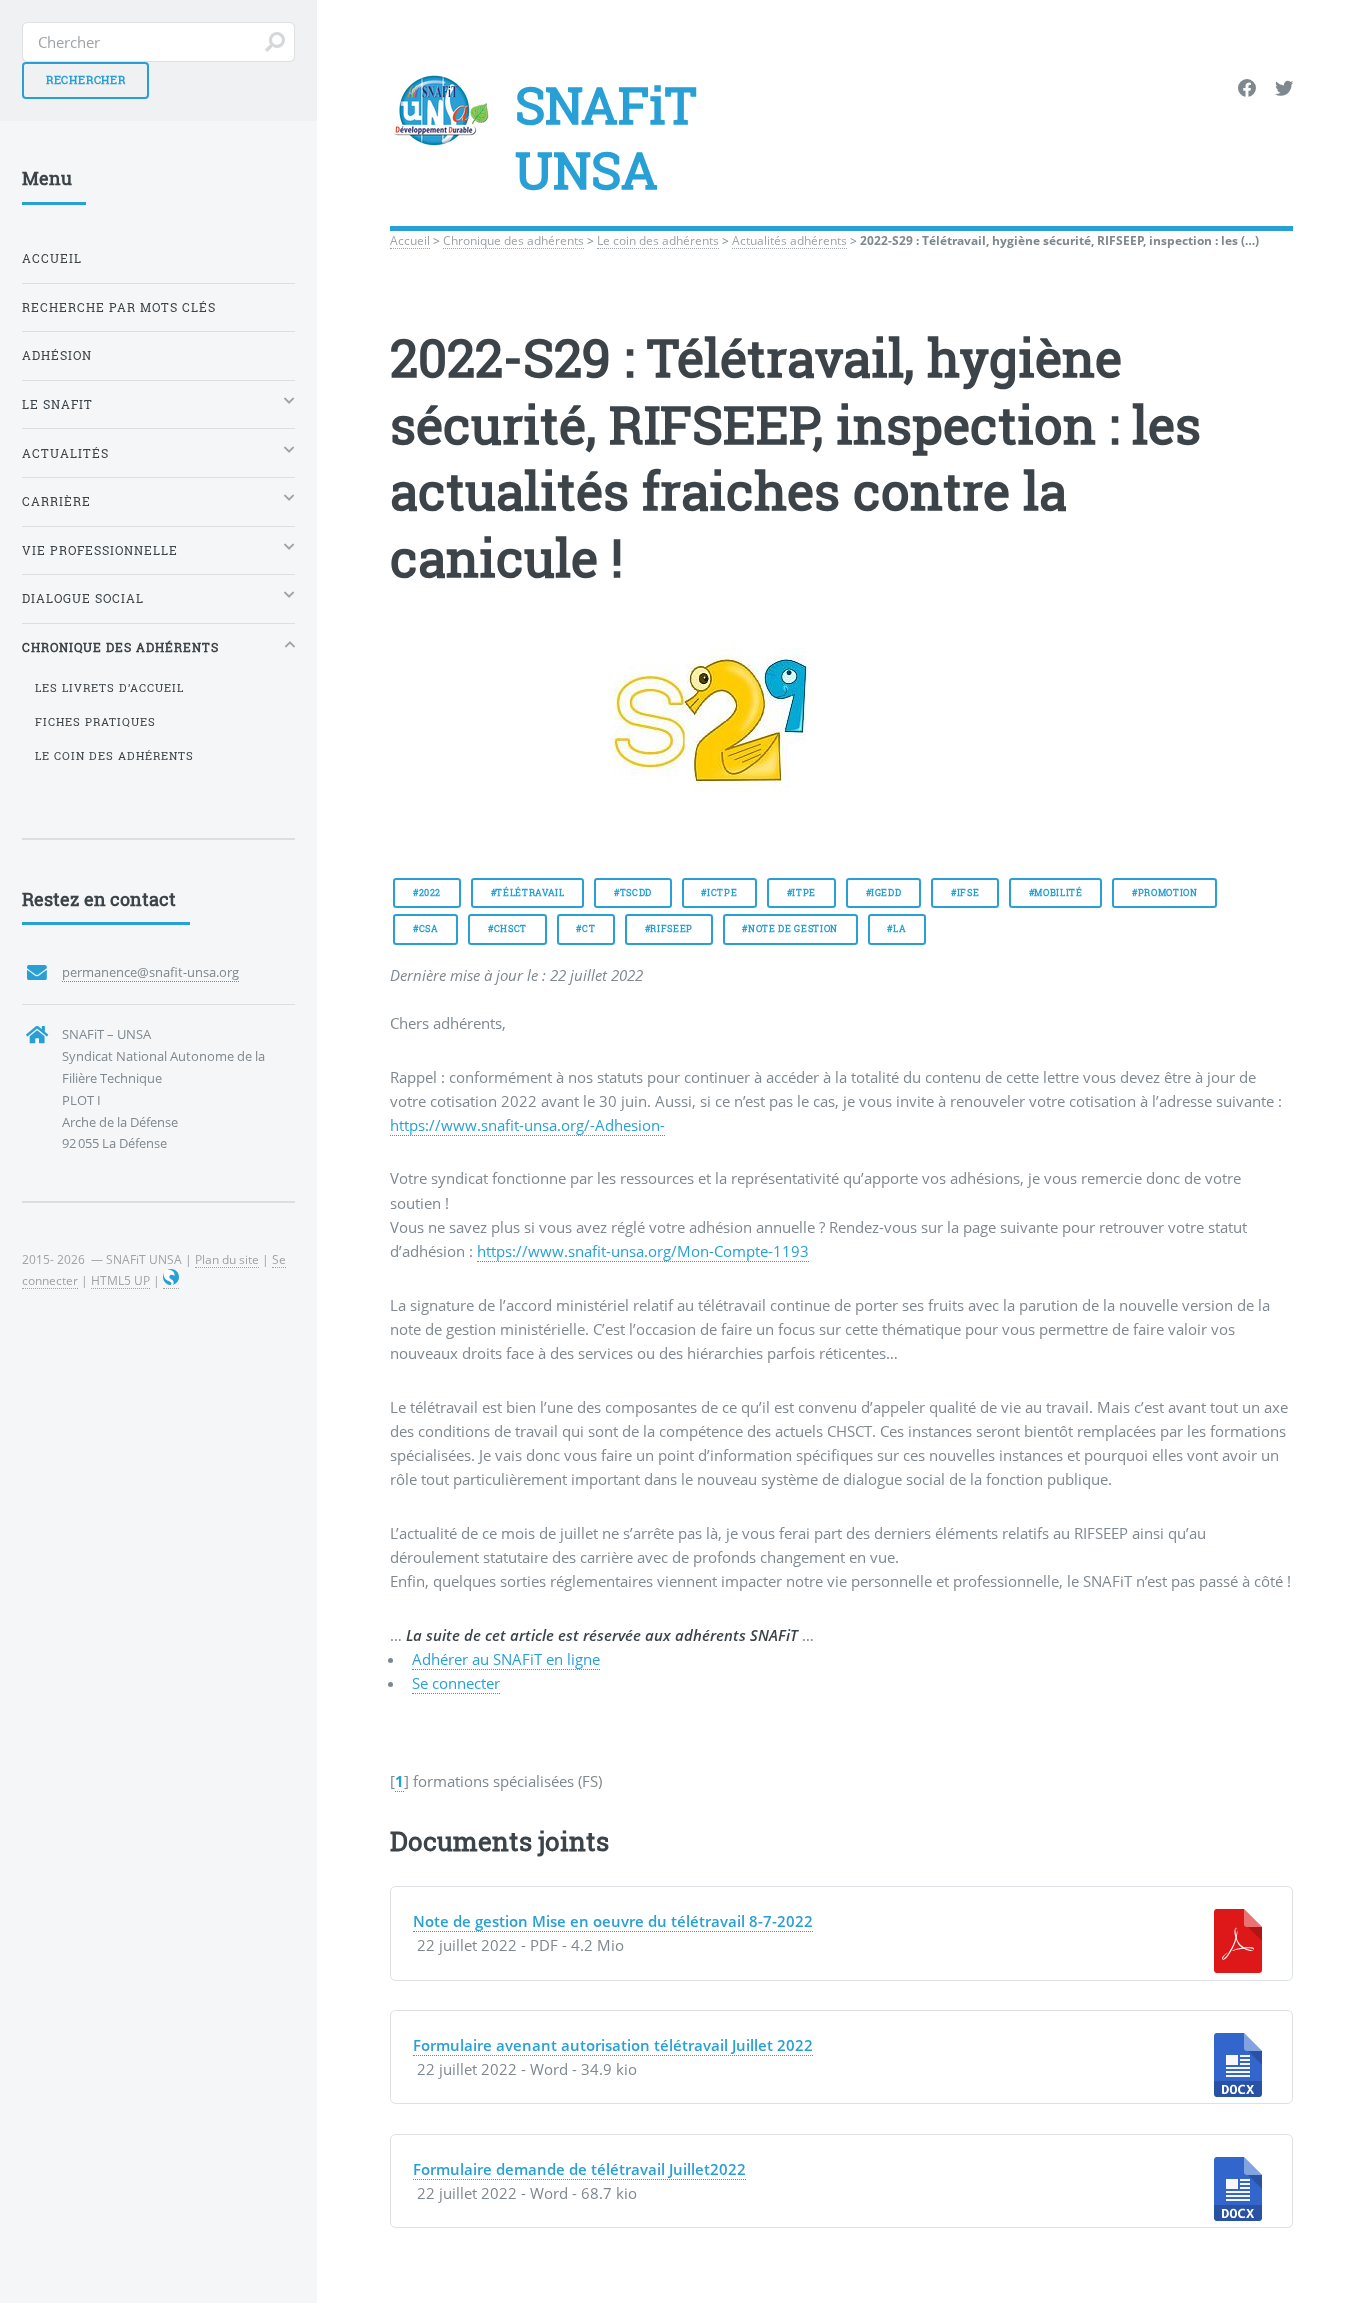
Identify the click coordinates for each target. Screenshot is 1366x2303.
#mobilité (1056, 892)
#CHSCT (507, 928)
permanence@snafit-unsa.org (150, 972)
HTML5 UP (120, 1280)
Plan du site (227, 1259)
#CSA (426, 928)
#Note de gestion (790, 928)
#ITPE (801, 892)
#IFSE (965, 892)
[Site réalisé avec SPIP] (171, 1280)
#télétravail (528, 892)
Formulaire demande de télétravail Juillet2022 (579, 2169)
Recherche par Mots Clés (119, 307)
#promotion (1165, 892)
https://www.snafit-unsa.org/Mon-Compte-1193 (643, 1251)
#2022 (427, 892)
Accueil (410, 240)
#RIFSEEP (669, 928)
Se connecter (456, 1683)
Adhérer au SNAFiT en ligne (506, 1659)
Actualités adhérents (789, 240)
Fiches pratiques (95, 722)
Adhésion (57, 355)
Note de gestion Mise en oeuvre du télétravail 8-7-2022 (613, 1921)
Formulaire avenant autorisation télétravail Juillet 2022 (613, 2045)
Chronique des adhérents (513, 240)
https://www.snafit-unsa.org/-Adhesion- (527, 1125)
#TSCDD (633, 892)
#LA (896, 928)
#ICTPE (719, 892)
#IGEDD (884, 892)
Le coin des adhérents (658, 240)
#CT (585, 928)
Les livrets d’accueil (109, 688)
